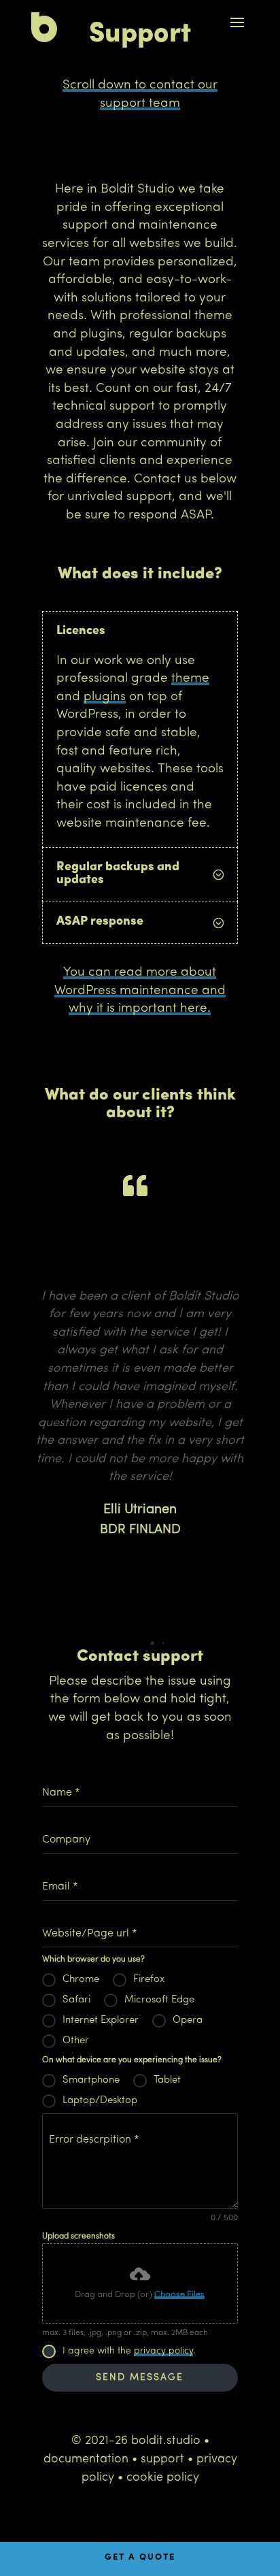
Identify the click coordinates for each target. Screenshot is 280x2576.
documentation (86, 2460)
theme (190, 679)
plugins (105, 697)
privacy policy (163, 2351)
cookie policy (163, 2478)
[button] (130, 1643)
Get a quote (140, 2557)
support (162, 2460)
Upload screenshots (78, 2236)
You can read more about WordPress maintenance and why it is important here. (140, 991)
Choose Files (179, 2295)
